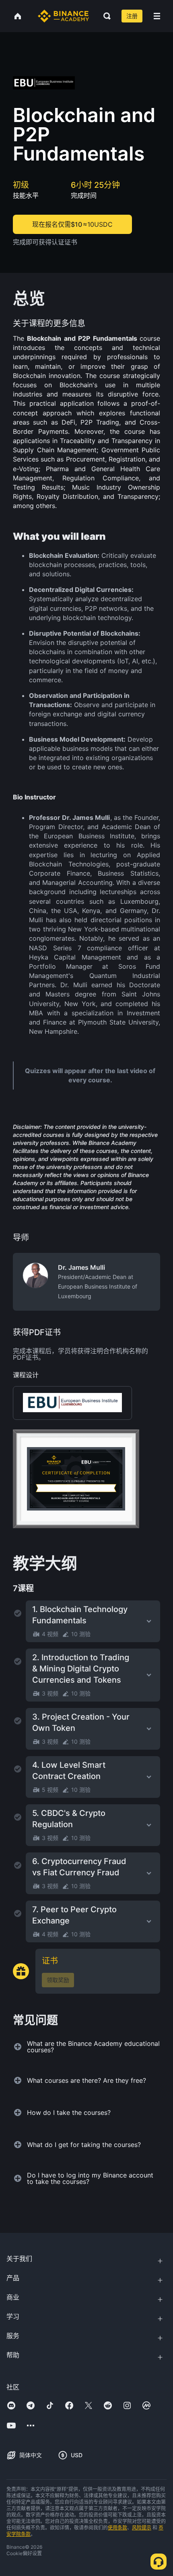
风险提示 (142, 2528)
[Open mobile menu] (157, 16)
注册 (132, 16)
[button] (157, 16)
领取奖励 (58, 1980)
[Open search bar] (105, 16)
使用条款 (117, 2528)
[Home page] (63, 16)
